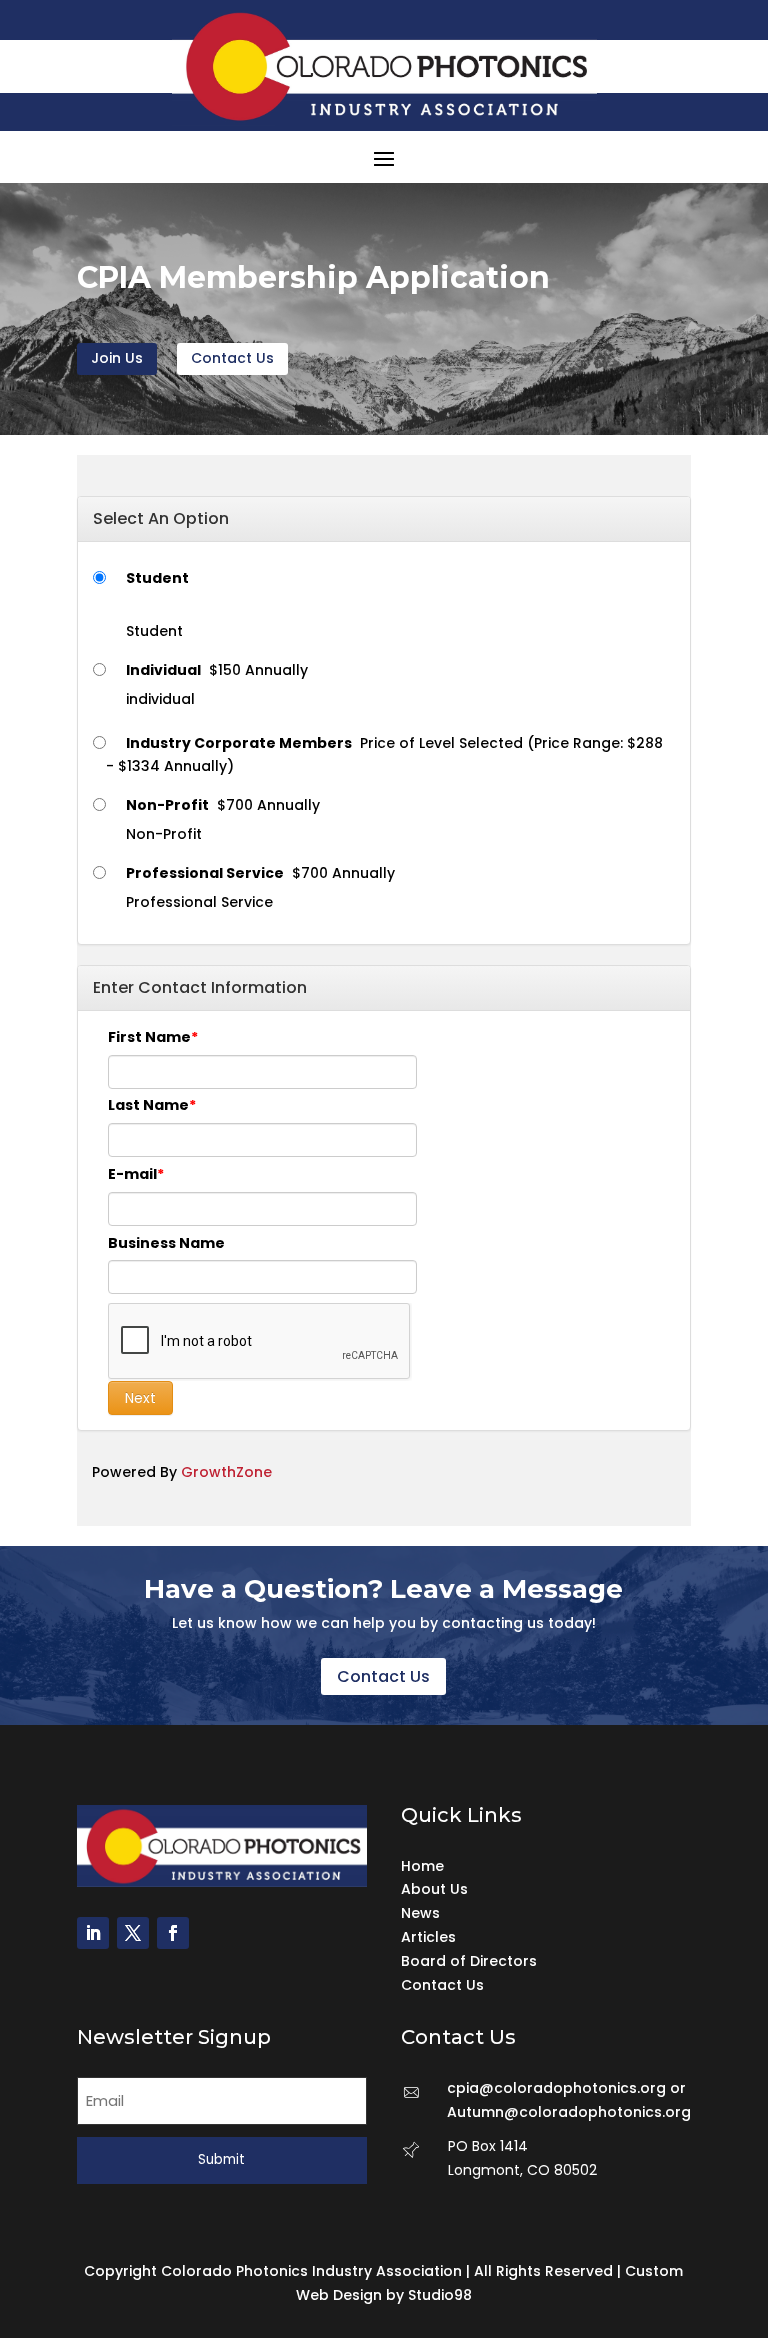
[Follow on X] (133, 1933)
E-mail (132, 1174)
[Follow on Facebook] (173, 1933)
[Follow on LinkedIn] (93, 1933)
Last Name (148, 1105)
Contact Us (232, 358)
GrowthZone (226, 1472)
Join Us (117, 358)
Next (140, 1398)
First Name (149, 1037)
